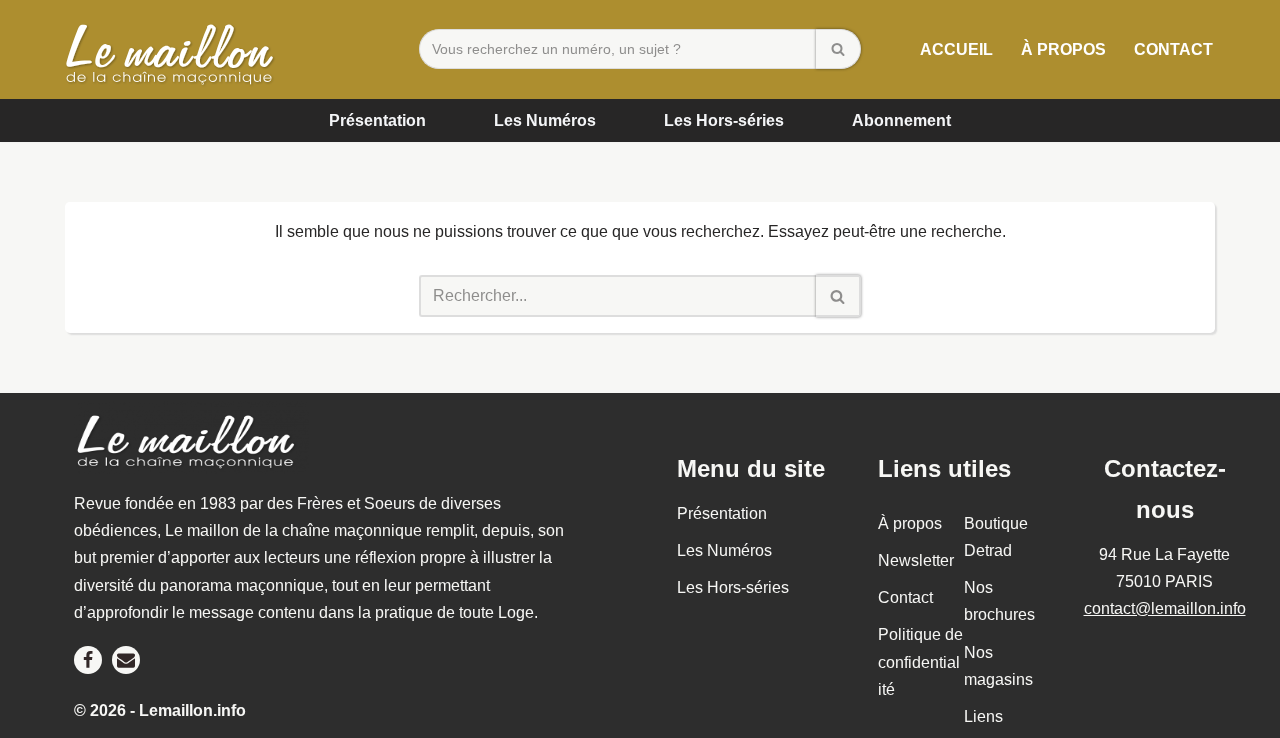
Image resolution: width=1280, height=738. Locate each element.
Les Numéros (545, 120)
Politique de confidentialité (920, 662)
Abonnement (901, 120)
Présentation (377, 120)
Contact (1173, 49)
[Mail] (126, 660)
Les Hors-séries (724, 120)
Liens (983, 716)
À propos (1063, 49)
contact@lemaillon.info (1165, 608)
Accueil (956, 49)
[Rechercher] (838, 49)
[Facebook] (88, 660)
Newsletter (916, 560)
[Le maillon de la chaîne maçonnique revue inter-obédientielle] (175, 49)
